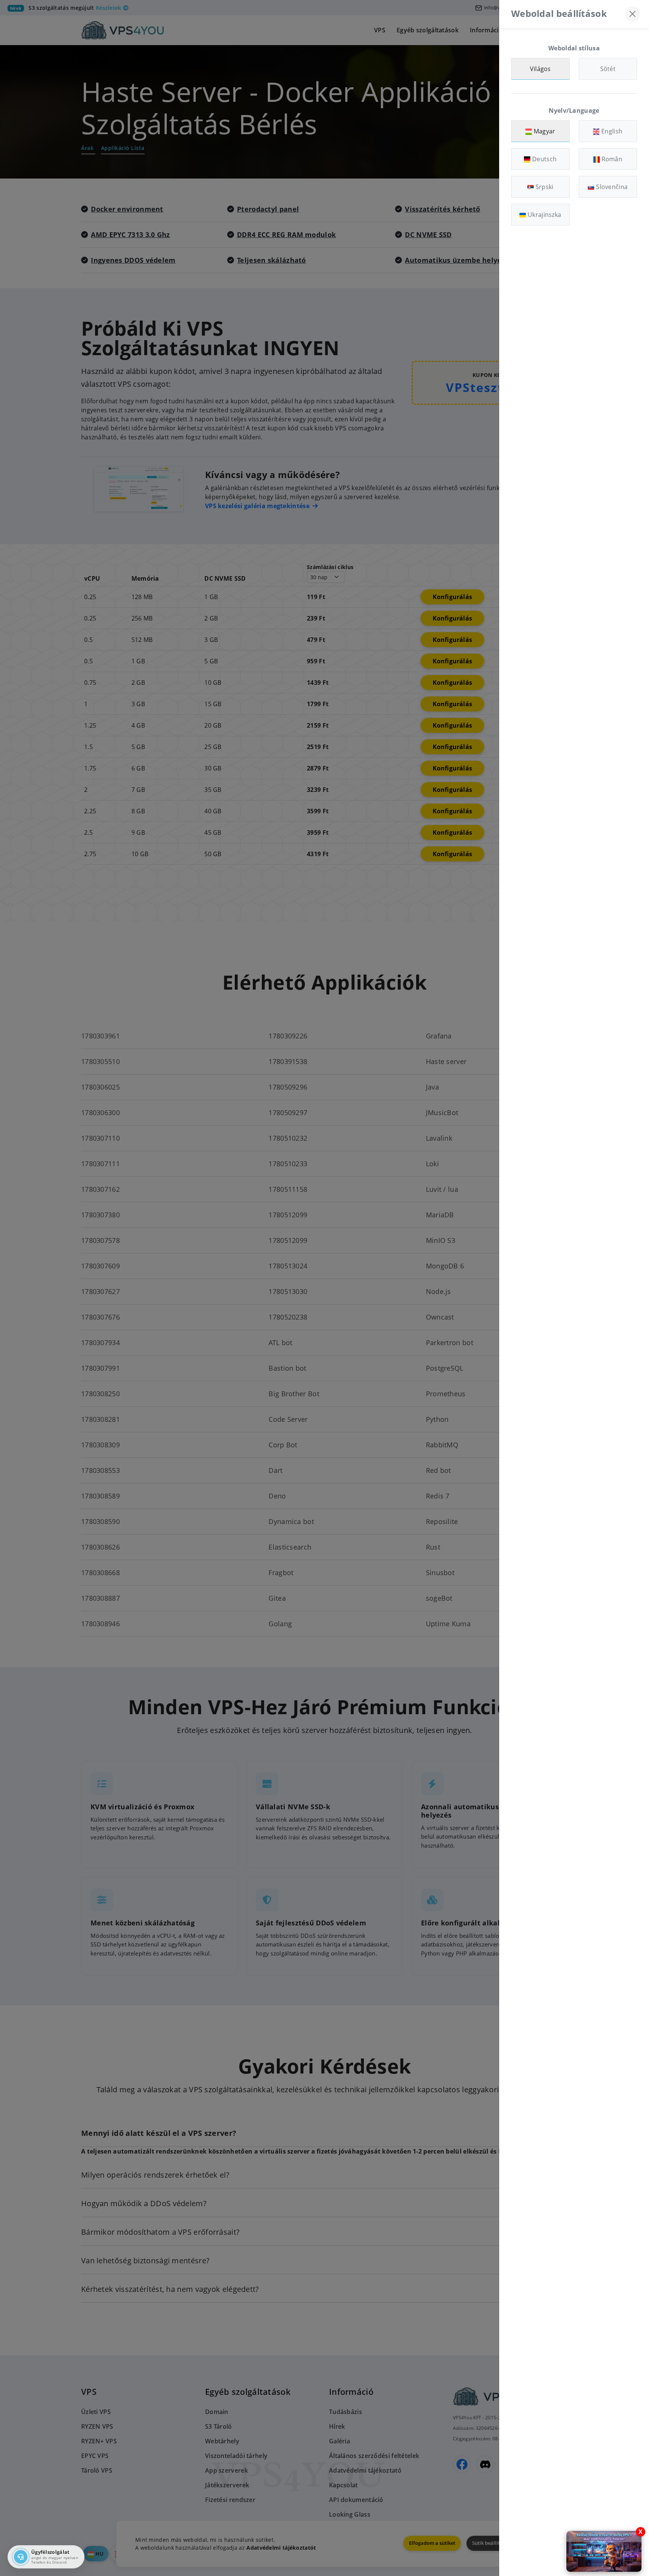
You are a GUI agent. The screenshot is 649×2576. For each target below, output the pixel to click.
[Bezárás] (632, 14)
